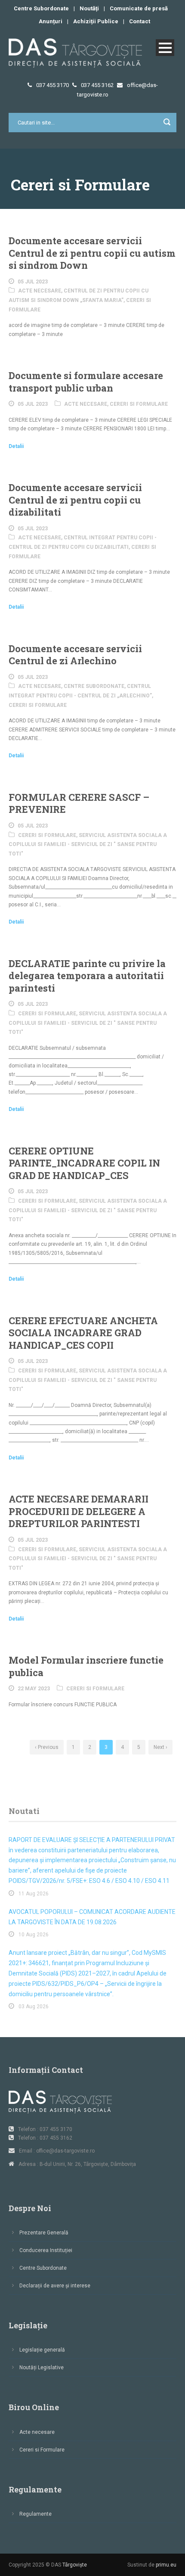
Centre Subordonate (41, 8)
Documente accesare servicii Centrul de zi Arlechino (75, 655)
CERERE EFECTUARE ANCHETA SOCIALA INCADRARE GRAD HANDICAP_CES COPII (83, 1333)
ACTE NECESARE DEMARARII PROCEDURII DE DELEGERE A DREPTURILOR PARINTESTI (79, 1511)
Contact (140, 21)
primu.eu (166, 2565)
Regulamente (35, 2514)
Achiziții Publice (96, 21)
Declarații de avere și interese (55, 2286)
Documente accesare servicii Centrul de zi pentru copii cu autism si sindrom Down (92, 253)
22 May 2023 (34, 1689)
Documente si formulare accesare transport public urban (86, 382)
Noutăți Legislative (42, 2368)
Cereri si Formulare (139, 404)
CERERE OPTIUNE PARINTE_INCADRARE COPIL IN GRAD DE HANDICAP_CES (84, 1163)
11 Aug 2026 (34, 1894)
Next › (160, 1747)
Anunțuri (51, 21)
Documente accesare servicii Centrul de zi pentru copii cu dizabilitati (75, 500)
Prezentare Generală (44, 2233)
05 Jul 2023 (33, 282)
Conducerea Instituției (46, 2250)
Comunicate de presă (139, 8)
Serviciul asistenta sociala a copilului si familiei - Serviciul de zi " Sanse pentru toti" (88, 845)
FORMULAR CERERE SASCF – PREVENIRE (79, 803)
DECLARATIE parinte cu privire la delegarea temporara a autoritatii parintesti (87, 976)
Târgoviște (75, 2565)
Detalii (16, 446)
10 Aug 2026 (34, 1935)
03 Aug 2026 (34, 2007)
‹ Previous (47, 1747)
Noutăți (89, 8)
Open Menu (165, 48)
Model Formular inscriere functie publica (86, 1666)
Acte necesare (40, 291)
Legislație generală (42, 2350)
